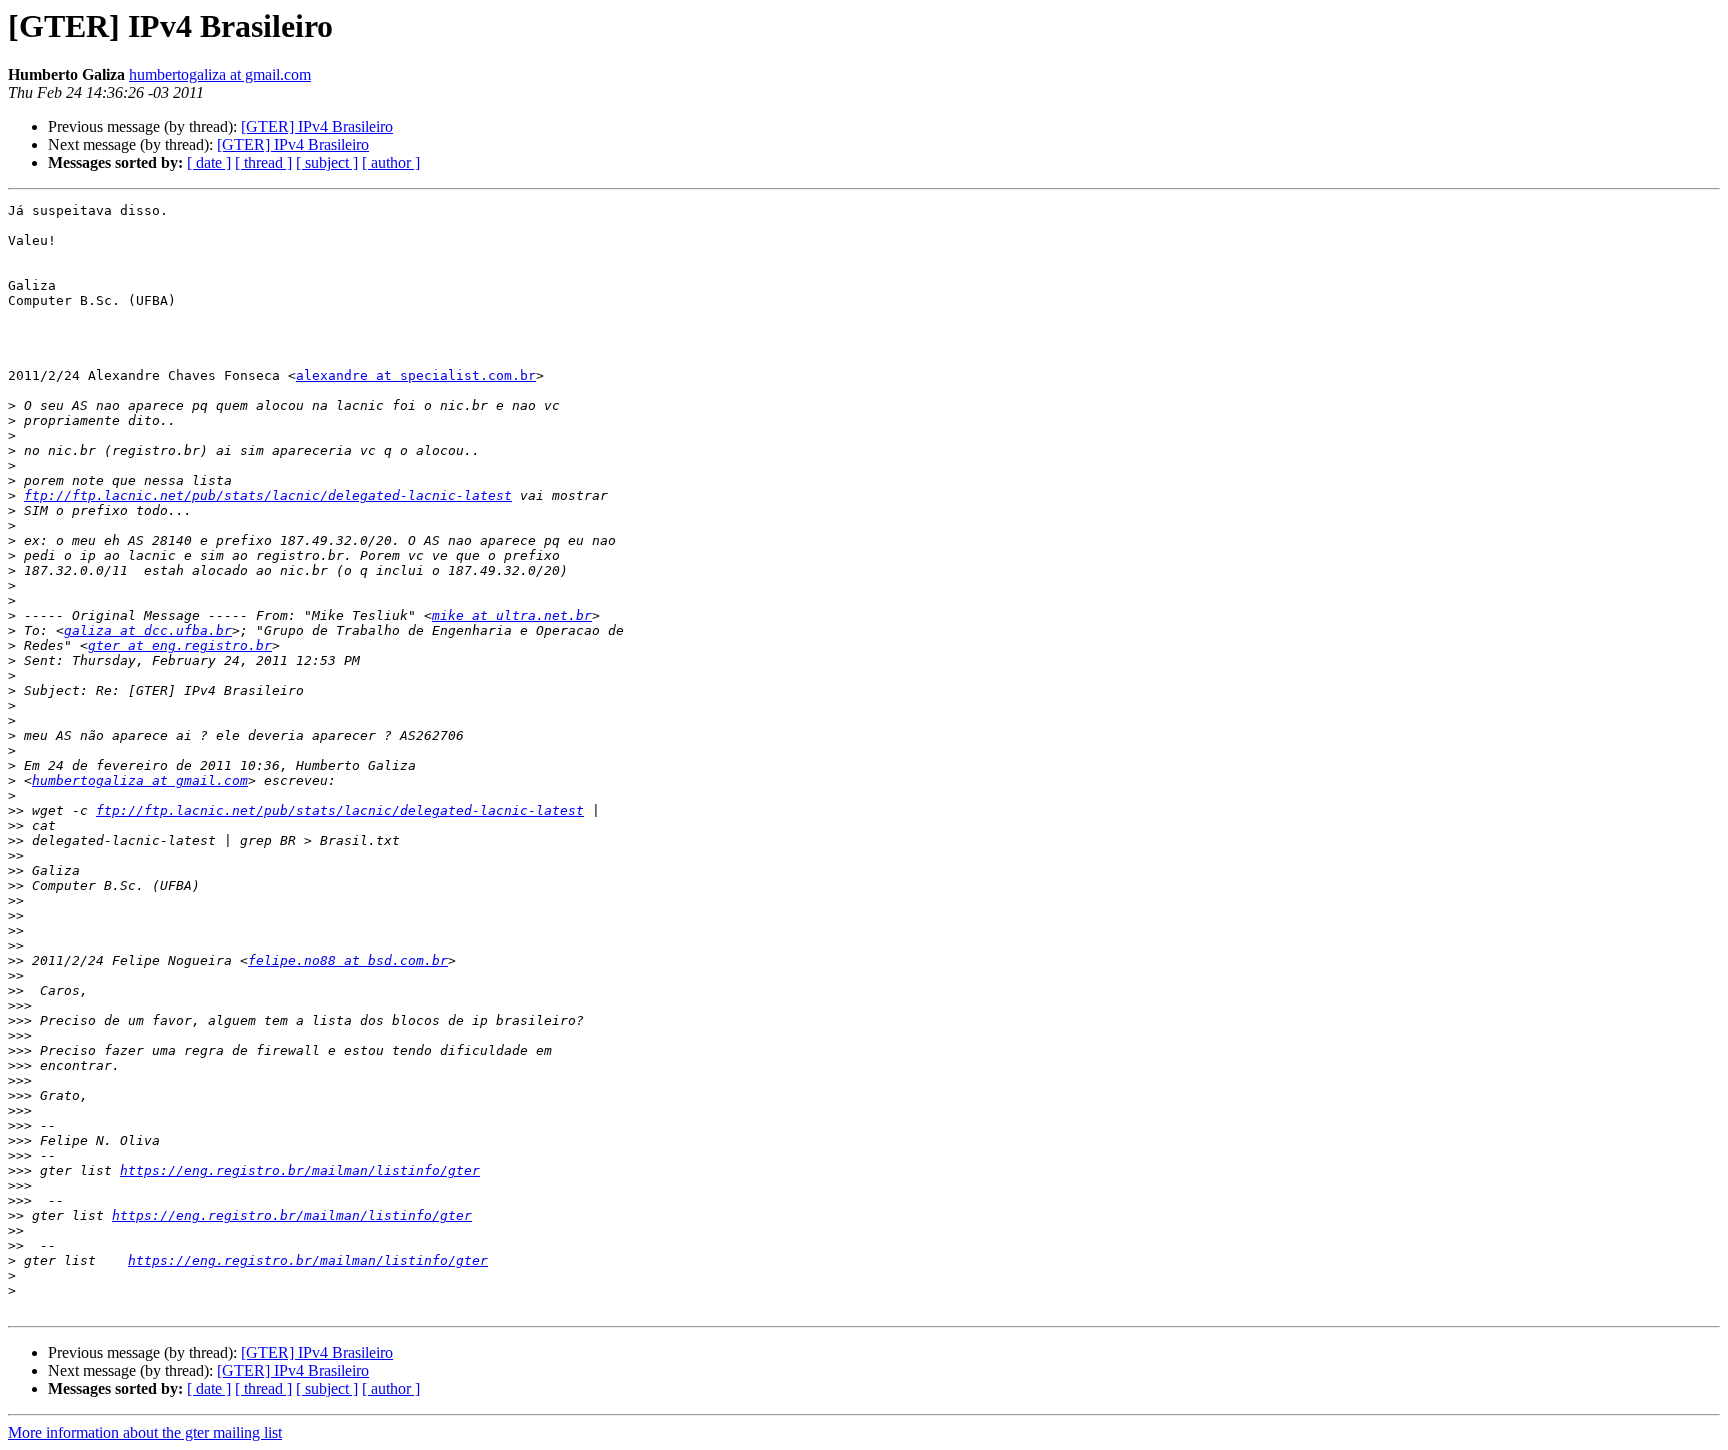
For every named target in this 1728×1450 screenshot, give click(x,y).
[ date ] (209, 162)
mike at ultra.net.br (512, 615)
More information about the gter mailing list (145, 1432)
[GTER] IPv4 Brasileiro (317, 126)
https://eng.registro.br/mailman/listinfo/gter (300, 1170)
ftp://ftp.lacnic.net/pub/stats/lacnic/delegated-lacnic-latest (268, 495)
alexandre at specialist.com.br (416, 375)
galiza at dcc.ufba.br (148, 630)
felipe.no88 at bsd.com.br (348, 960)
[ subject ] (327, 162)
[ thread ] (263, 162)
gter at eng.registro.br (180, 645)
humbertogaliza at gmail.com (220, 74)
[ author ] (391, 162)
